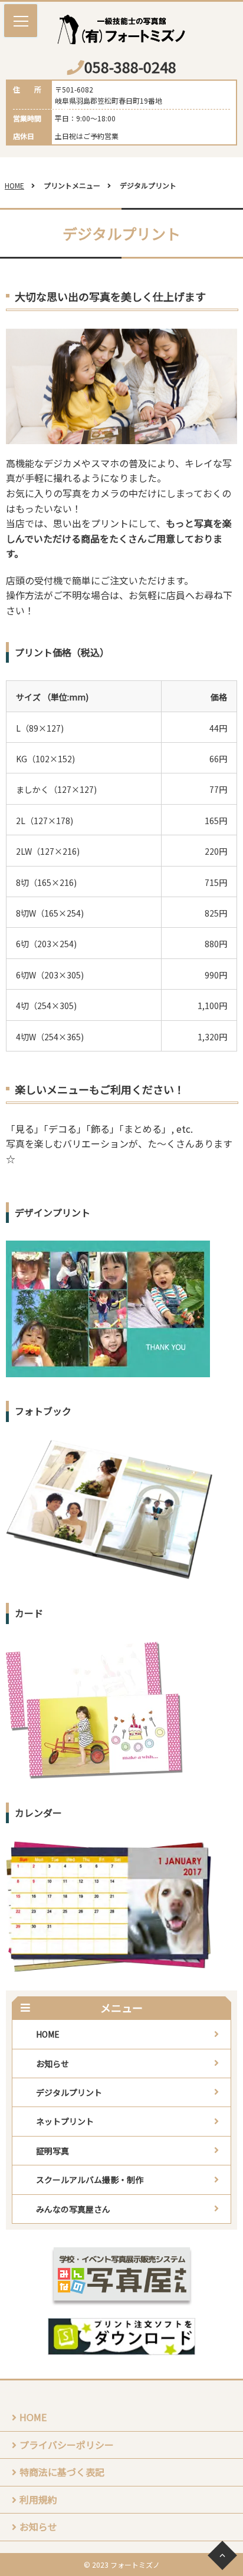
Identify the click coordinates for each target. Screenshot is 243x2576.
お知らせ (52, 2064)
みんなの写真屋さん (73, 2209)
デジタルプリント (69, 2092)
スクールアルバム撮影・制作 (90, 2180)
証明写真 (52, 2151)
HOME (14, 185)
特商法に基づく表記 (62, 2472)
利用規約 (38, 2499)
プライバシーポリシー (67, 2445)
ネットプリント (65, 2121)
